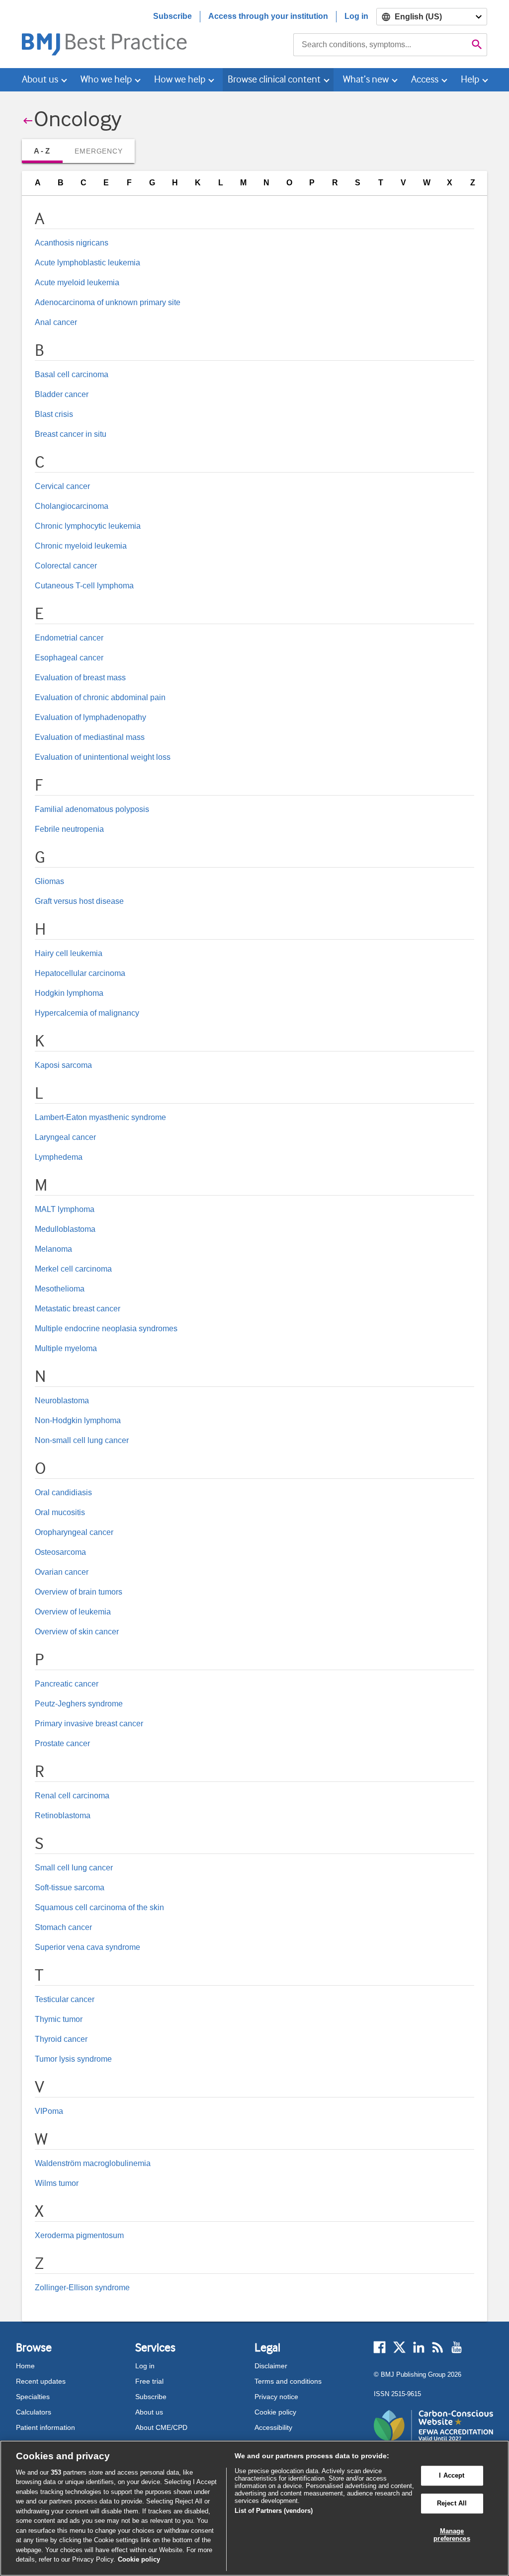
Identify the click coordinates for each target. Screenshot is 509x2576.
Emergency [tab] (98, 151)
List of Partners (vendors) (274, 2511)
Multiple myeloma (66, 1348)
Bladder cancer (62, 394)
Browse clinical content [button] (274, 79)
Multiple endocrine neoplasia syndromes (106, 1328)
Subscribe (172, 16)
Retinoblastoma (63, 1815)
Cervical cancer (62, 486)
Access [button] (425, 79)
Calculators (34, 2412)
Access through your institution (268, 16)
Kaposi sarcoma (63, 1065)
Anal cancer (56, 322)
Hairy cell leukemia (69, 953)
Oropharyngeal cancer (74, 1532)
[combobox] (380, 45)
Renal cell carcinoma (72, 1796)
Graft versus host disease (79, 901)
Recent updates (41, 2381)
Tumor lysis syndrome (73, 2059)
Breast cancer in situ (71, 434)
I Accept (452, 2476)
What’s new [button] (366, 79)
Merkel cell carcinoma (73, 1269)
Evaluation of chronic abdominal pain (100, 697)
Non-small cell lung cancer (82, 1440)
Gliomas (49, 881)
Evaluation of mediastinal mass (90, 737)
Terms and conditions (288, 2381)
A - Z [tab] (42, 151)
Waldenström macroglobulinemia (93, 2163)
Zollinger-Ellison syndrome (82, 2288)
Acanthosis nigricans (72, 243)
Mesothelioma (60, 1289)
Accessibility (273, 2427)
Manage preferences (452, 2535)
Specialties (33, 2397)
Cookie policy (275, 2412)
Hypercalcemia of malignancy (87, 1013)
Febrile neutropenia (69, 829)
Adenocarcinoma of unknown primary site (108, 302)
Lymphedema (59, 1157)
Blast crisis (54, 414)
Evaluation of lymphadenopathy (90, 717)
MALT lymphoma (65, 1209)
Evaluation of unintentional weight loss (103, 757)
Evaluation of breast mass (80, 678)
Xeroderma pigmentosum (79, 2235)
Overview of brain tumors (79, 1592)
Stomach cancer (63, 1927)
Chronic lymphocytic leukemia (88, 526)
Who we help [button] (106, 79)
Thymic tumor (59, 2019)
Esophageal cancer (69, 658)
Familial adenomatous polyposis (92, 809)
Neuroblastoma (62, 1401)
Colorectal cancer (66, 566)
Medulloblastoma (65, 1229)
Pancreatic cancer (67, 1684)
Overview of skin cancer (77, 1632)
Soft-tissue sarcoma (70, 1888)
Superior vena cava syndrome (87, 1947)
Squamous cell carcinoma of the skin (99, 1907)
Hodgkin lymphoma (69, 993)
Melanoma (53, 1249)
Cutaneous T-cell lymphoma (84, 586)
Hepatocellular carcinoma (80, 973)
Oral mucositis (60, 1512)
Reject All (452, 2503)
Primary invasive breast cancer (89, 1724)
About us (149, 2412)
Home (25, 2366)
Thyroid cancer (61, 2039)
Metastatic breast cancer (78, 1309)
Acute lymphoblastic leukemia (87, 263)
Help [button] (470, 79)
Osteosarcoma (60, 1552)
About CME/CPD (161, 2427)
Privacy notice (276, 2397)
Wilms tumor (57, 2183)
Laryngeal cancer (65, 1137)
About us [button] (40, 79)
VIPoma (49, 2111)
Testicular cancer (65, 1999)
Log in (356, 16)
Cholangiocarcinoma (72, 506)
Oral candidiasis (63, 1492)
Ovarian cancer (62, 1572)
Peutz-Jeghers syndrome (79, 1704)
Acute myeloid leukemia (77, 282)
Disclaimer (271, 2366)
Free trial (149, 2381)
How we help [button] (180, 79)
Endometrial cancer (69, 638)
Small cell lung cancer (74, 1868)
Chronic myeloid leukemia (81, 546)
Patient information (45, 2427)
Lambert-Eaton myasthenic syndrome (100, 1117)
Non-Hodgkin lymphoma (78, 1420)
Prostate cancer (62, 1743)
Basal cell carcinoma (72, 374)
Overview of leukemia (73, 1612)
